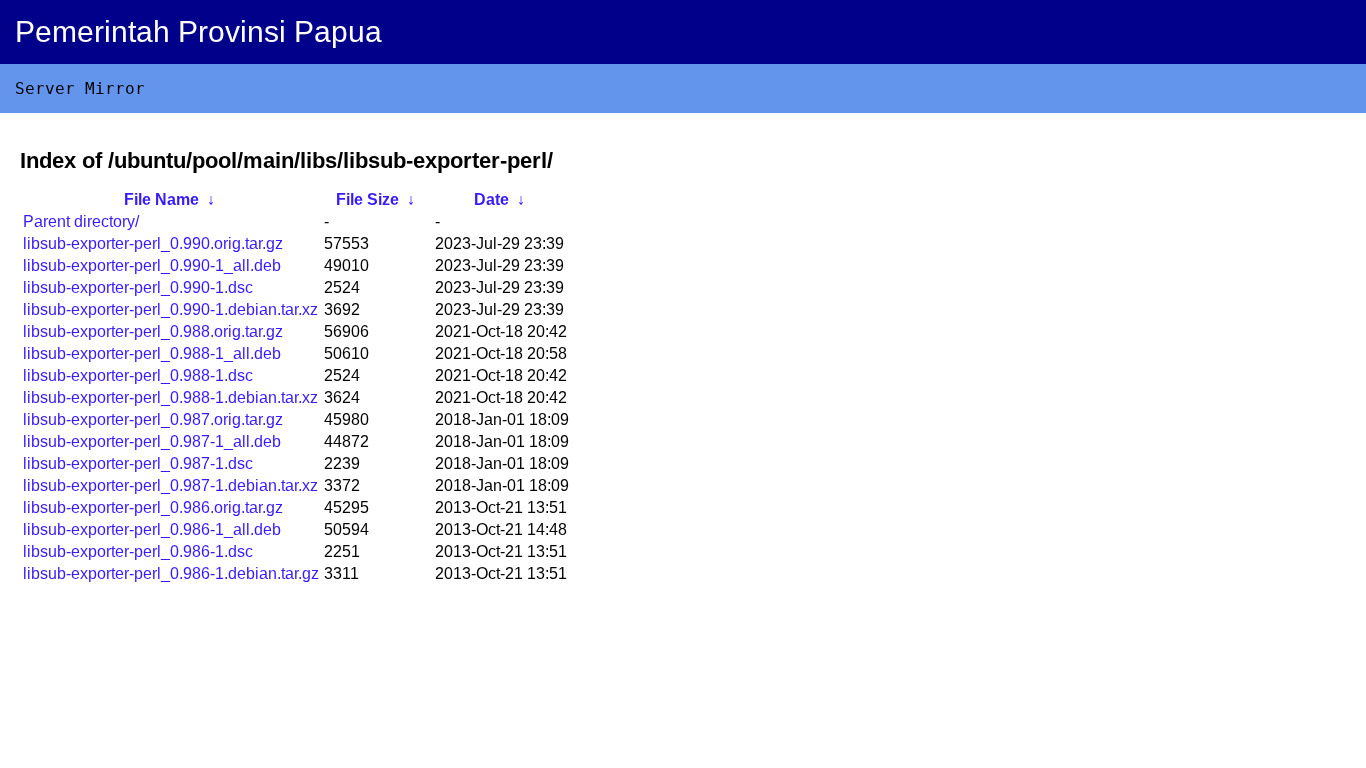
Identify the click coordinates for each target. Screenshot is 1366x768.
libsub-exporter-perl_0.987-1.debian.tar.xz (170, 485)
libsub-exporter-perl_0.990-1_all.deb (152, 265)
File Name (161, 199)
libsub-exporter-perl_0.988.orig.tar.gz (153, 331)
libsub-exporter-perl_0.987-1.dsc (138, 463)
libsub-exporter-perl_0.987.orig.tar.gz (153, 419)
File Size (367, 199)
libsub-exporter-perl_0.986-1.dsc (138, 551)
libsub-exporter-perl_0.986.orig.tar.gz (153, 507)
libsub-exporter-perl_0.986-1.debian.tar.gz (171, 573)
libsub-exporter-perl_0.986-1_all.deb (152, 529)
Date (491, 199)
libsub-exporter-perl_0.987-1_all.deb (152, 441)
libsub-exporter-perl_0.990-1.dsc (138, 287)
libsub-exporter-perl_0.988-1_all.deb (152, 353)
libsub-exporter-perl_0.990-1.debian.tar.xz (170, 309)
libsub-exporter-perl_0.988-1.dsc (138, 375)
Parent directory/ (81, 221)
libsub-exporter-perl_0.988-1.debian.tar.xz (170, 397)
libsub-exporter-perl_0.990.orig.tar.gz (153, 243)
